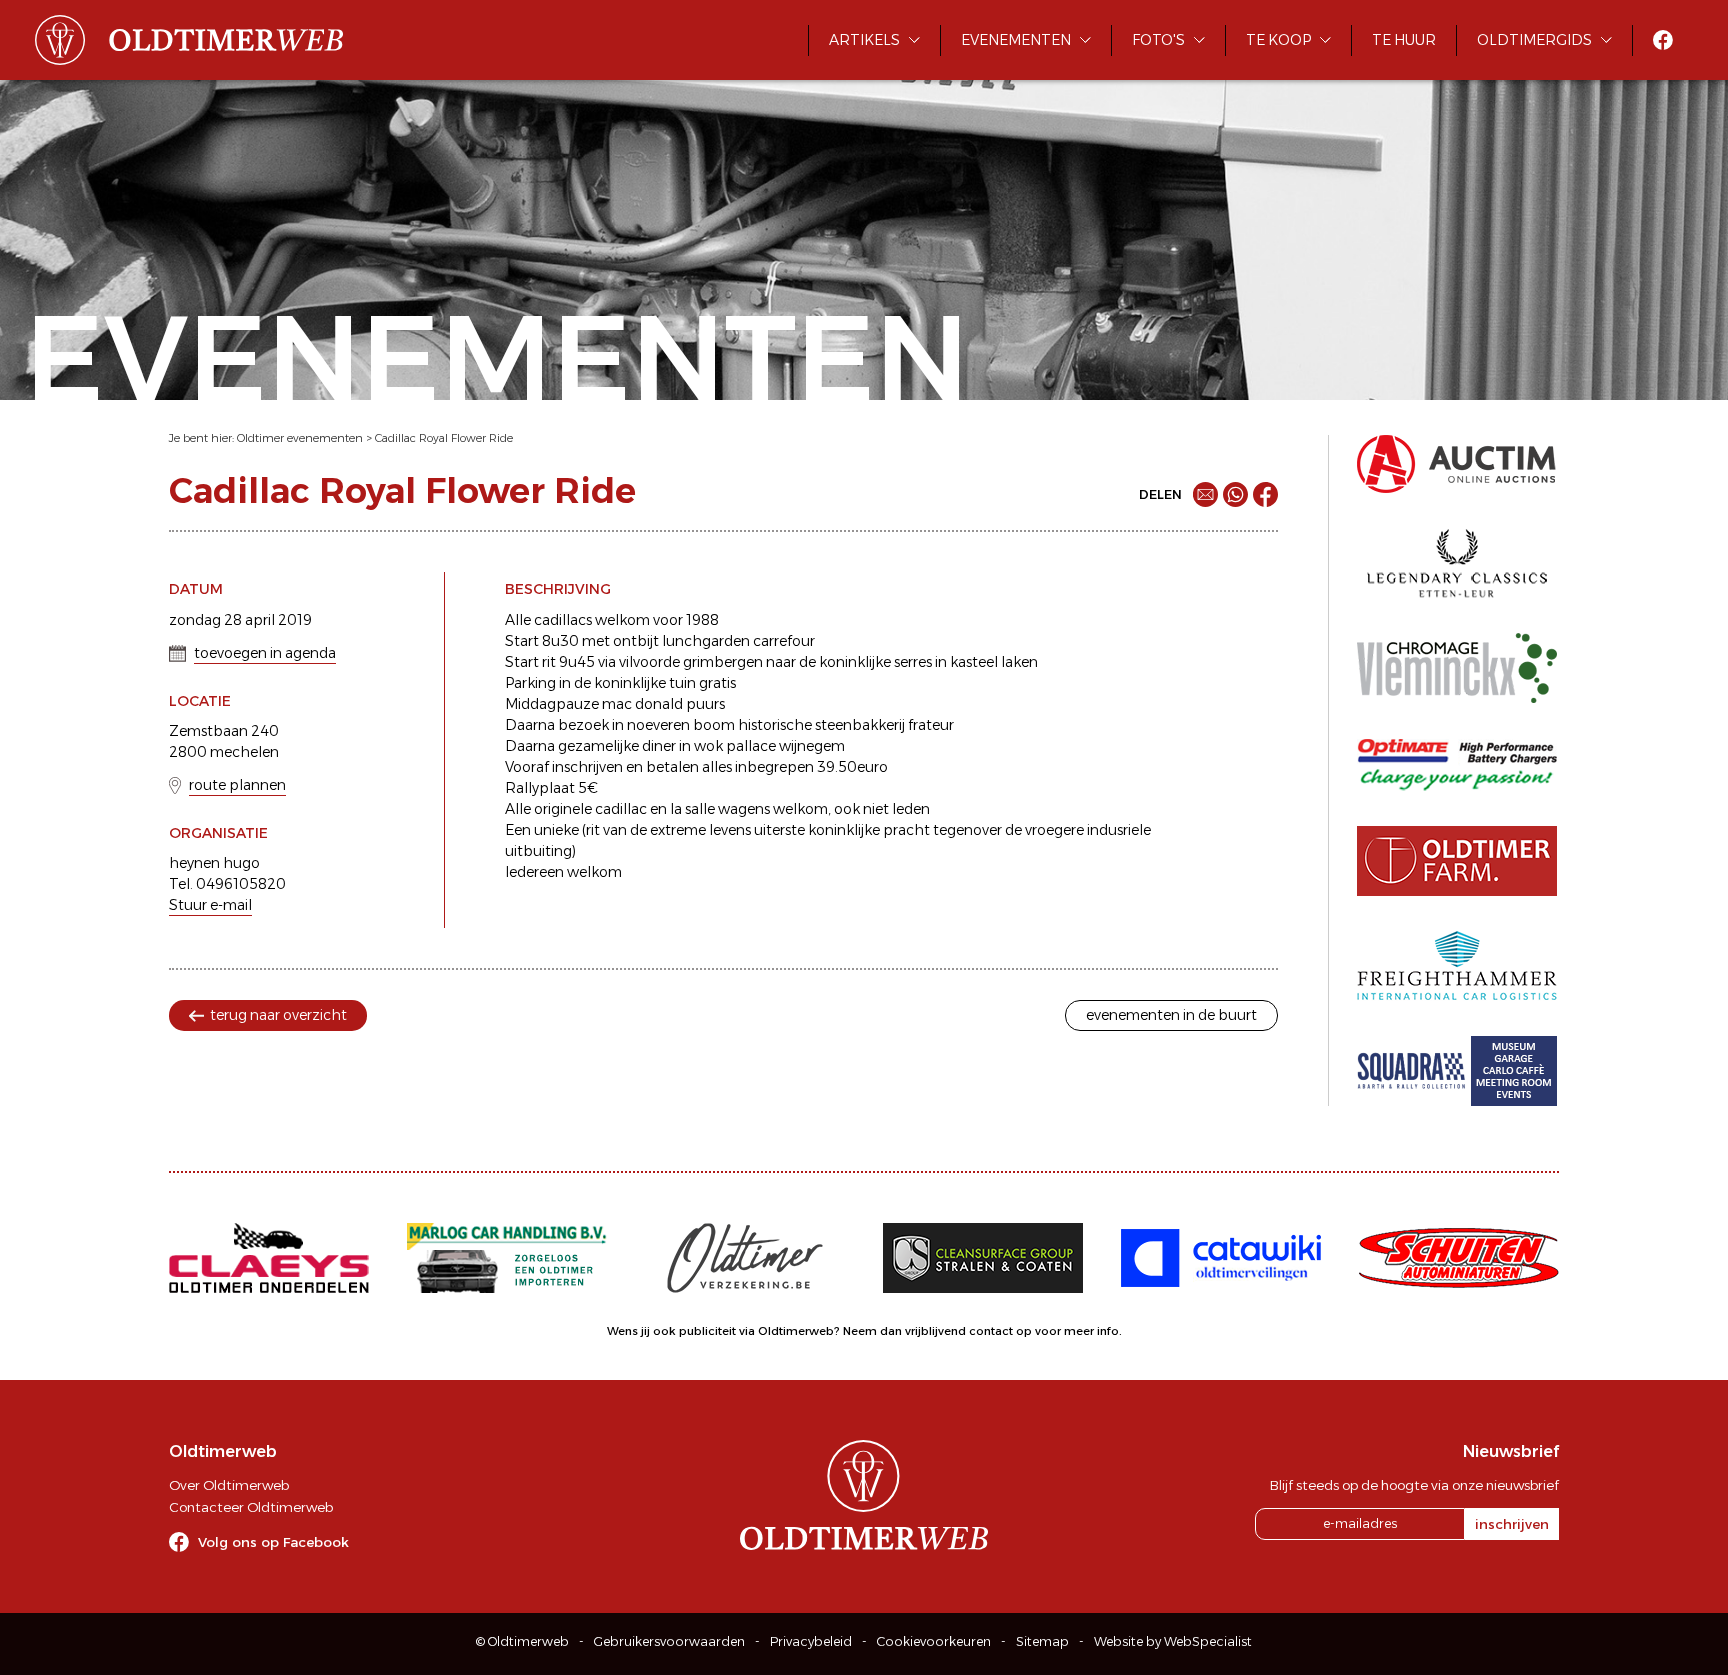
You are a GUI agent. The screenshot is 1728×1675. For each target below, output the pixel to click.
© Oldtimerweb (522, 1641)
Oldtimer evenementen (300, 438)
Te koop (1278, 40)
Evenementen (1016, 40)
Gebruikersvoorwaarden (669, 1641)
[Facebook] (1265, 494)
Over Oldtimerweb (229, 1485)
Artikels (864, 40)
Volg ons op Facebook (273, 1542)
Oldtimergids (1534, 40)
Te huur (1404, 40)
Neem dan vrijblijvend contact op (937, 1331)
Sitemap (1042, 1641)
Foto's (1158, 40)
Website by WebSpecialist (1173, 1641)
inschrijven (1512, 1524)
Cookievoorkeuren (934, 1641)
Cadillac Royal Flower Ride (444, 438)
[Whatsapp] (1235, 494)
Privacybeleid (811, 1641)
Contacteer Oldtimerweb (251, 1507)
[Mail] (1205, 494)
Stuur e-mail (210, 905)
